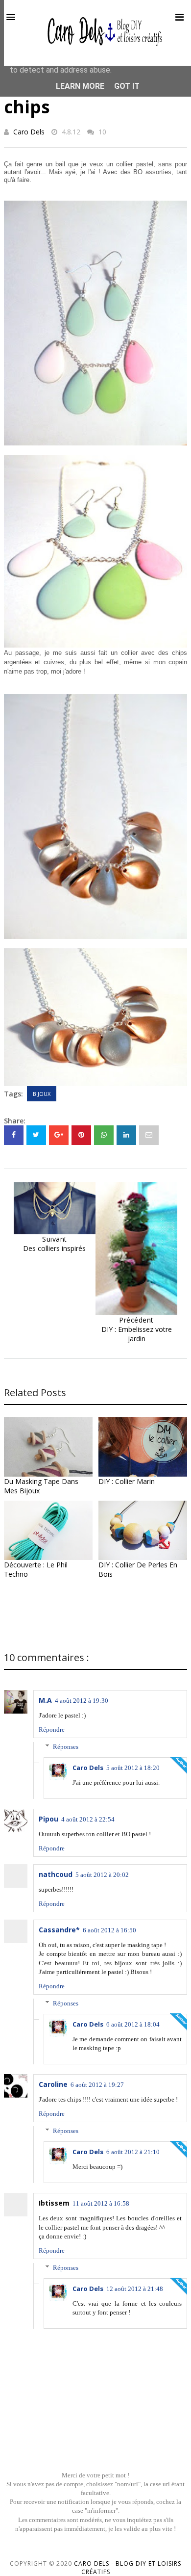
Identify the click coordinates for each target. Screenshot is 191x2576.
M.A (45, 1700)
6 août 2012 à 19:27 (97, 2085)
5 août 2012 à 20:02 (102, 1875)
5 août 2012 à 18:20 (133, 1768)
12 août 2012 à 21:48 (135, 2289)
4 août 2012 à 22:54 (88, 1819)
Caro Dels (29, 132)
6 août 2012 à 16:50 (109, 1930)
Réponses (66, 1747)
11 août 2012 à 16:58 (101, 2203)
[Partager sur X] (36, 1135)
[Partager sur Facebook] (14, 1135)
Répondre (52, 1730)
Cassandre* (59, 1930)
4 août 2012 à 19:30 (82, 1701)
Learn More (80, 86)
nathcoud (56, 1874)
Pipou (48, 1819)
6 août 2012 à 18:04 (133, 2024)
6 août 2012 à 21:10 (133, 2152)
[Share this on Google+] (59, 1135)
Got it (127, 86)
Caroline (53, 2084)
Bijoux (42, 1094)
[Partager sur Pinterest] (149, 1135)
